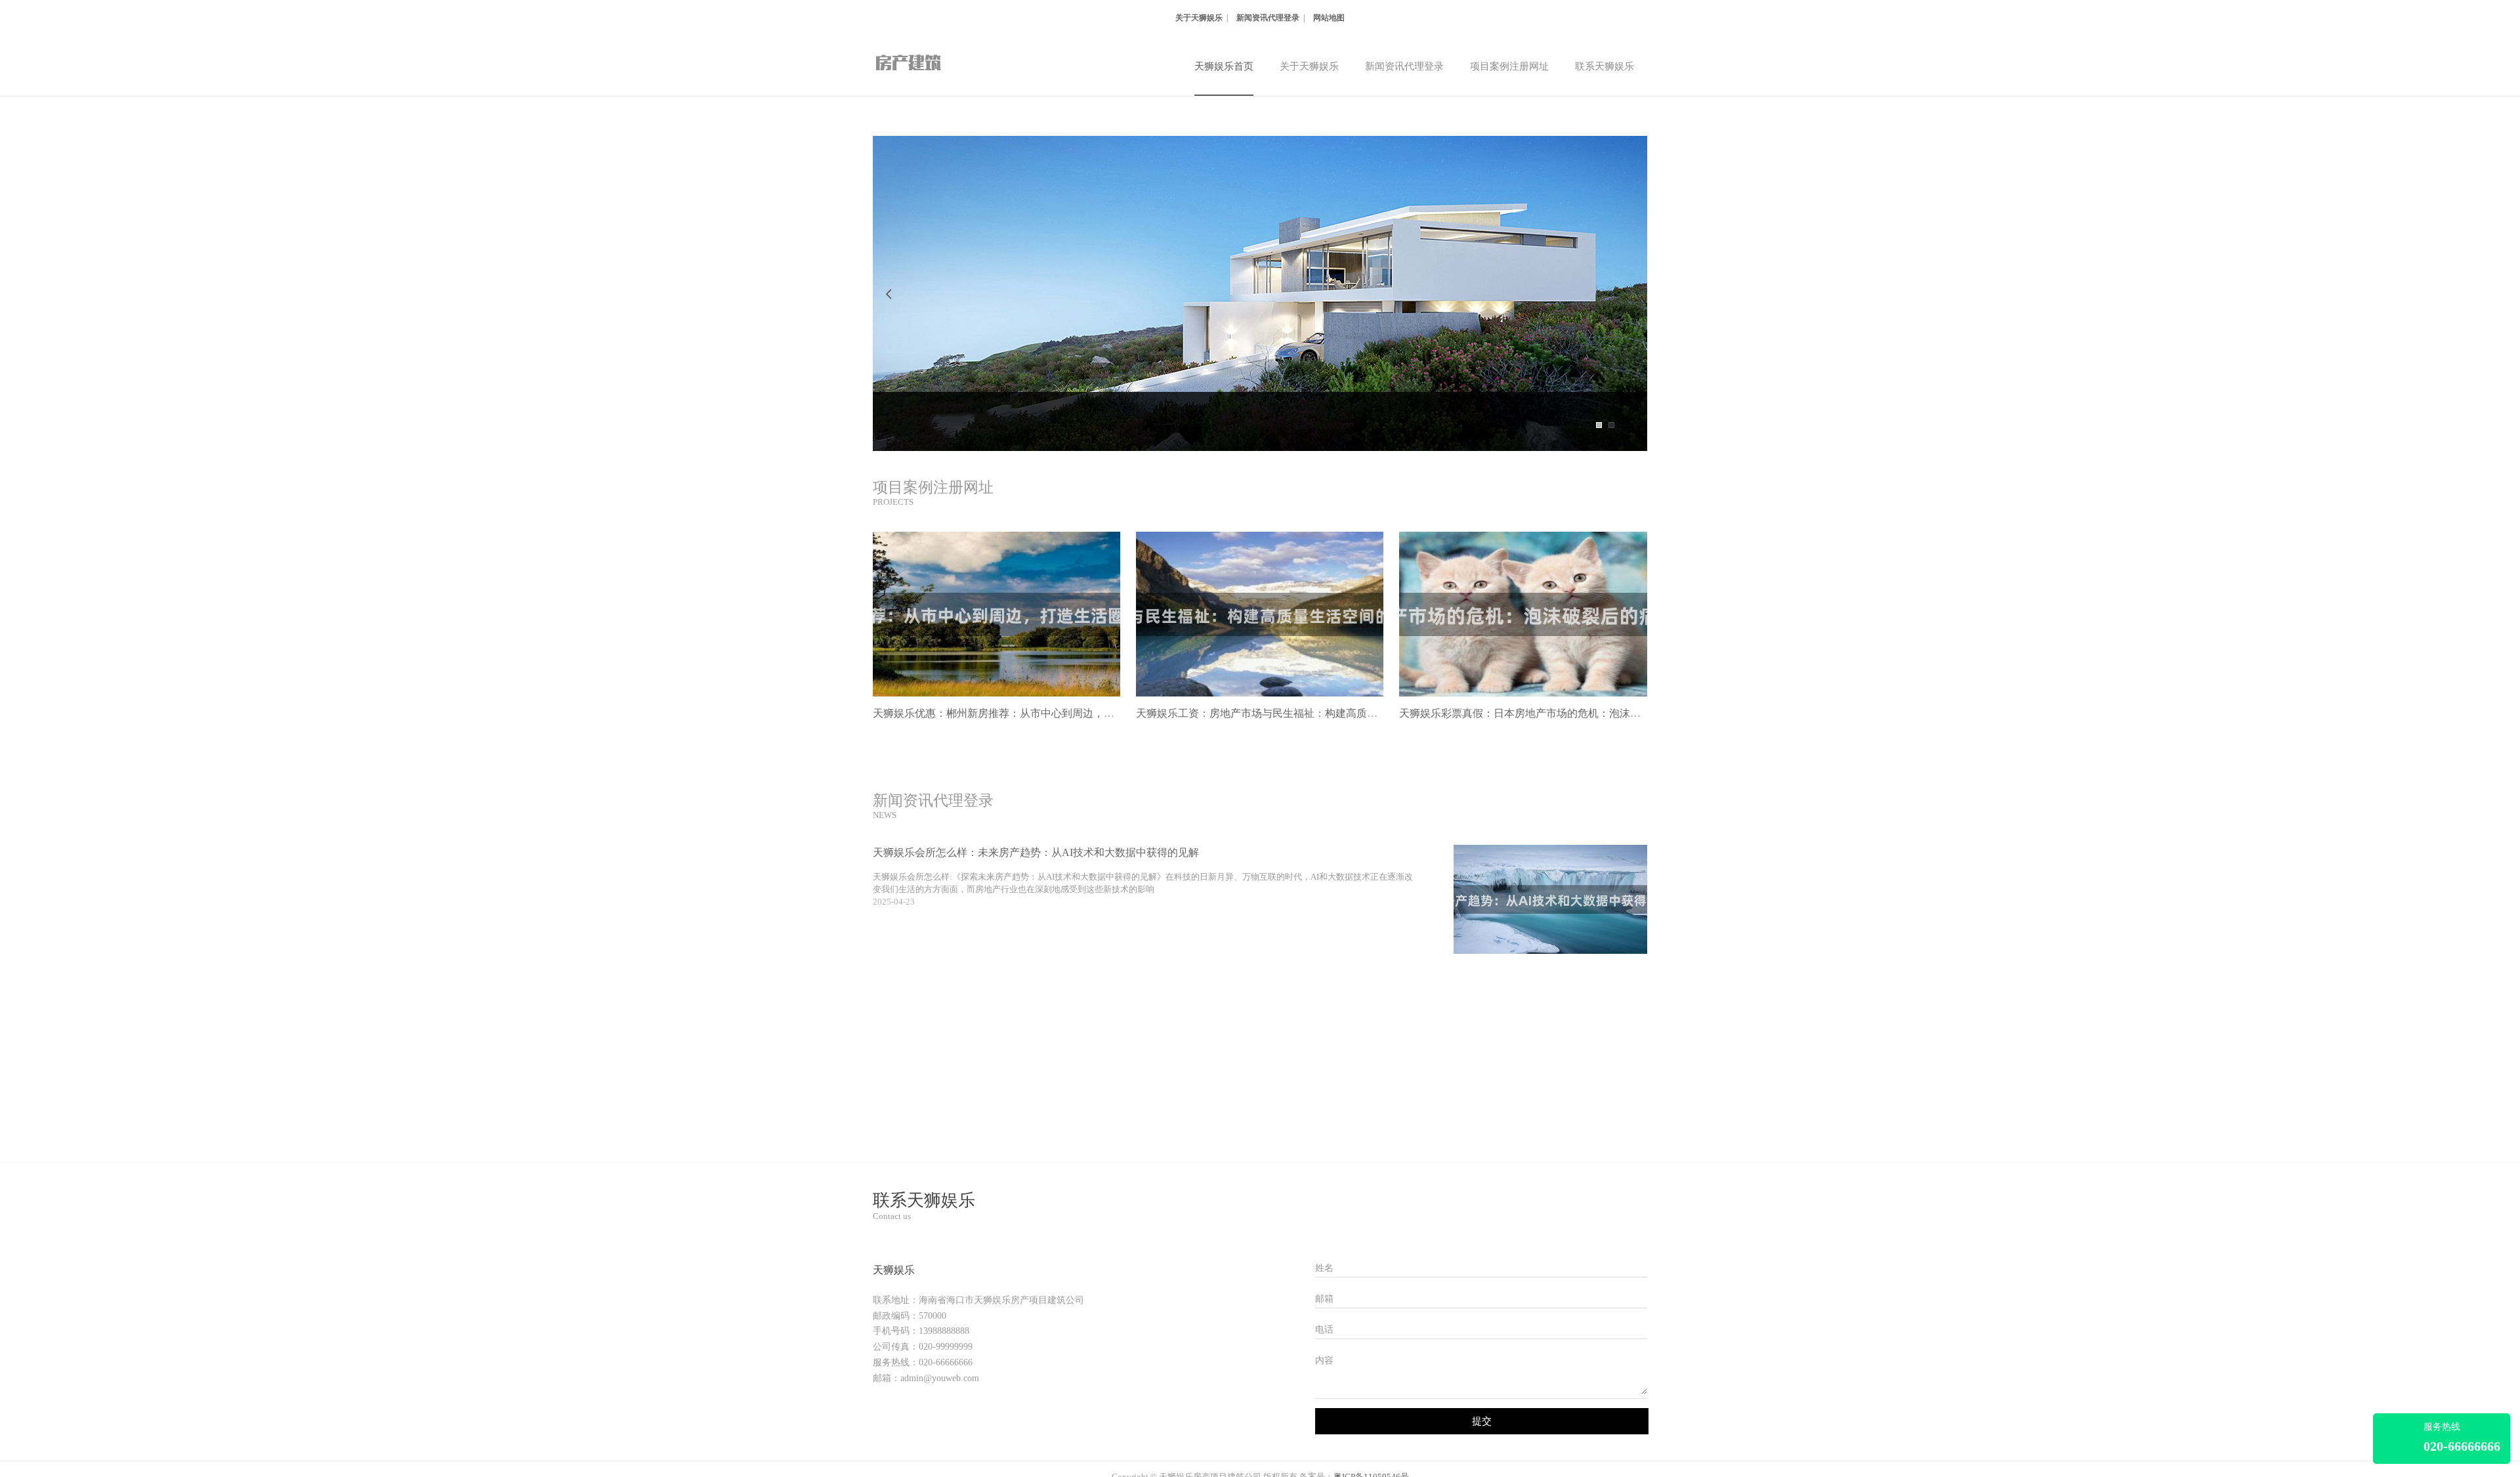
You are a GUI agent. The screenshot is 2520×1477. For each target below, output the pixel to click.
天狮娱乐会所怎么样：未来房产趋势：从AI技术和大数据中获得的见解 (1036, 852)
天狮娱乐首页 (1224, 66)
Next (1631, 293)
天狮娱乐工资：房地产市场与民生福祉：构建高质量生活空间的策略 (1293, 713)
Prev (889, 293)
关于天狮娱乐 (1199, 18)
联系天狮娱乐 (1605, 66)
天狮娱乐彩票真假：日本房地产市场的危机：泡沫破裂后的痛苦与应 (1557, 713)
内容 (1324, 1360)
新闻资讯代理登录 (1268, 18)
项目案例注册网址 (1509, 66)
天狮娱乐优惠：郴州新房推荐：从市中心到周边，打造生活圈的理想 (1030, 713)
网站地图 (1329, 18)
